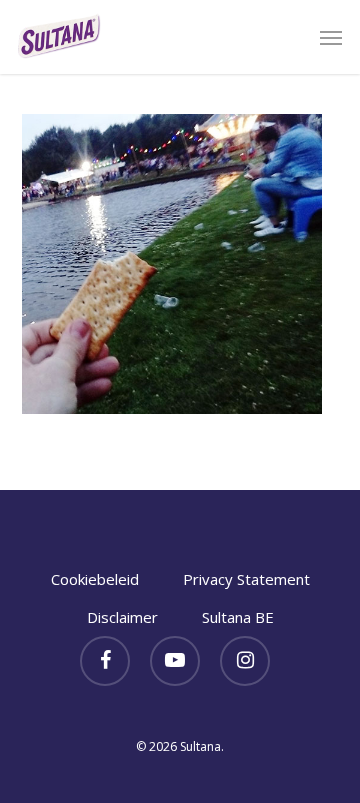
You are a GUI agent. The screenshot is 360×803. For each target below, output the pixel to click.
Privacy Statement (246, 579)
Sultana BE (238, 617)
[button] (331, 37)
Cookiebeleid (95, 579)
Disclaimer (122, 617)
